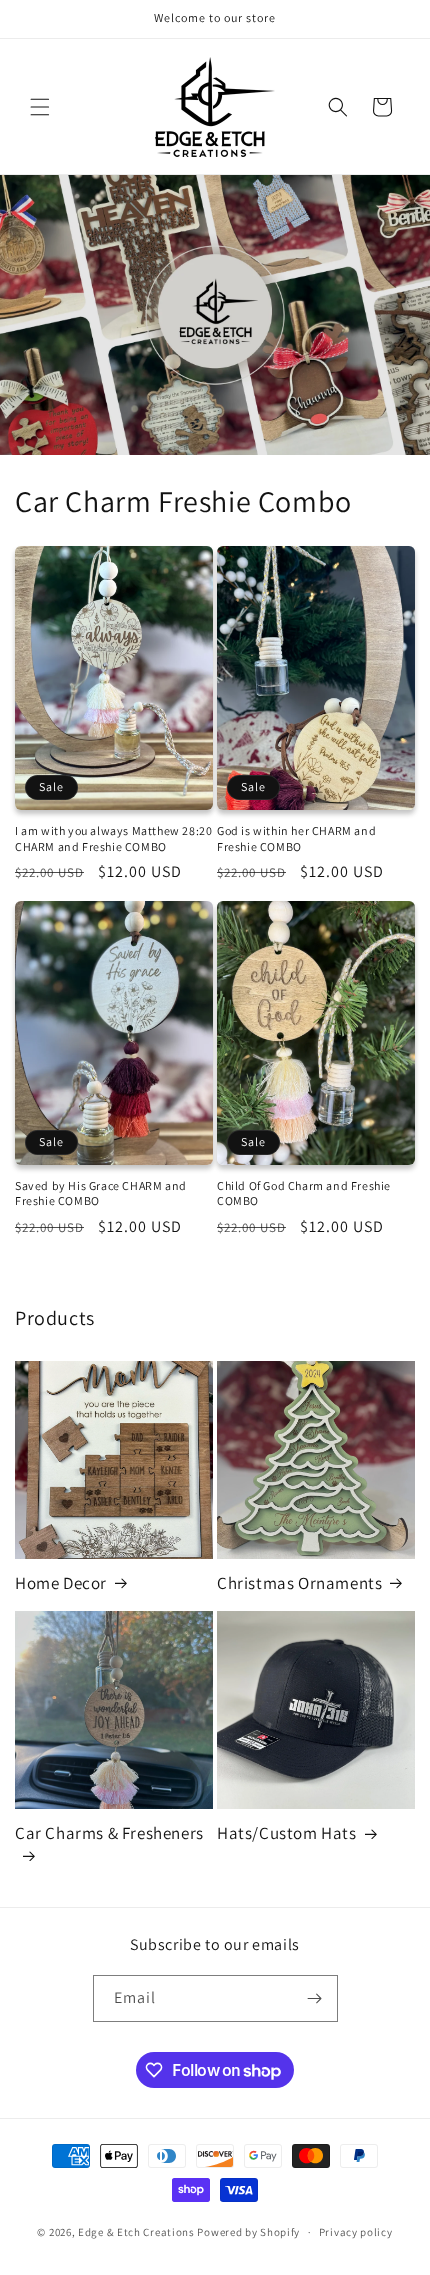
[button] (40, 107)
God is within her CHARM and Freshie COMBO (296, 838)
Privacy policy (356, 2232)
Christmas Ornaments (299, 1583)
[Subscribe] (315, 1998)
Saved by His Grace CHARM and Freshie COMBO (101, 1193)
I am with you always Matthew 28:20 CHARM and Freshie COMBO (113, 838)
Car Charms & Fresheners (109, 1833)
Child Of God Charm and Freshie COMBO (304, 1193)
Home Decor (61, 1583)
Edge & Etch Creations (136, 2232)
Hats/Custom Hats (287, 1833)
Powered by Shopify (248, 2232)
